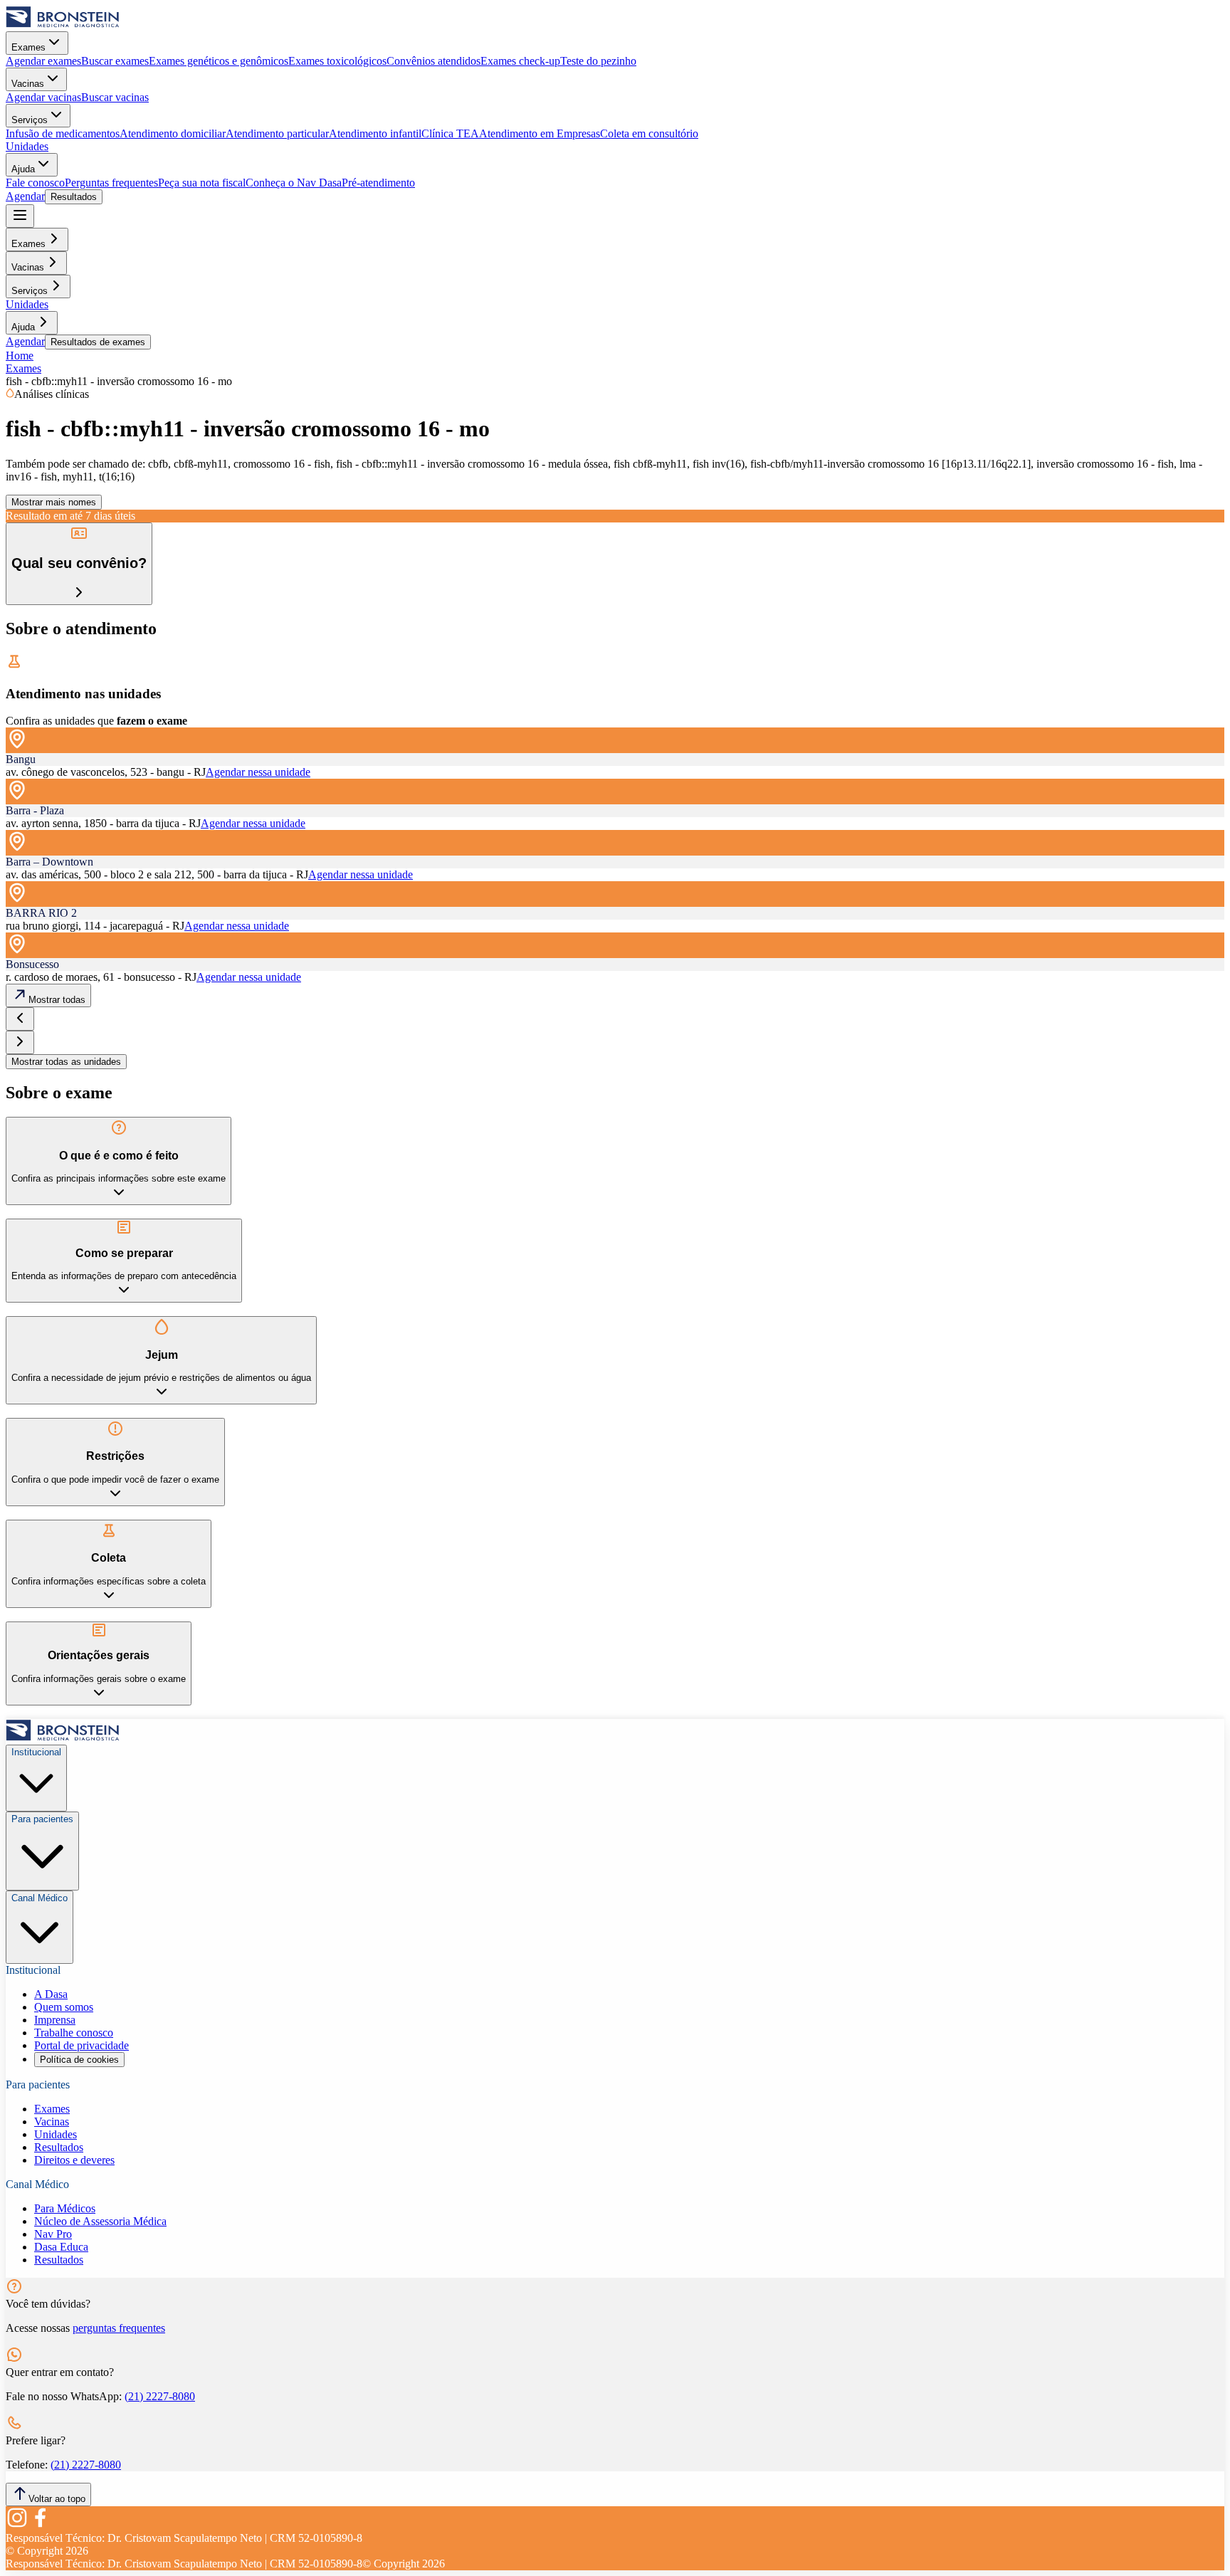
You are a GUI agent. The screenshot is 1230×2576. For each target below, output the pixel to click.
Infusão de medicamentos (63, 133)
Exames (28, 47)
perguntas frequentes (119, 2328)
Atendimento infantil (375, 133)
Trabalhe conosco (74, 2033)
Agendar (25, 196)
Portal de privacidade (82, 2045)
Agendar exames (43, 61)
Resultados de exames (98, 342)
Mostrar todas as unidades (66, 1062)
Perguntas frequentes (111, 183)
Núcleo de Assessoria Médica (100, 2221)
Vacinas (28, 84)
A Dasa (51, 1994)
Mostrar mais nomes (54, 502)
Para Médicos (65, 2208)
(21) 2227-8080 (160, 2396)
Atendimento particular (277, 133)
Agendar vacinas (43, 97)
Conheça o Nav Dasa (294, 183)
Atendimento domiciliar (173, 133)
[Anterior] (20, 1019)
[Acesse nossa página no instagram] (17, 2525)
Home (20, 356)
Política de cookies (79, 2060)
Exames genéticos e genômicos (219, 61)
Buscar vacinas (115, 97)
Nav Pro (53, 2234)
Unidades (27, 146)
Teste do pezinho (598, 61)
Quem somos (64, 2007)
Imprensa (55, 2020)
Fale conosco (35, 183)
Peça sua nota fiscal (202, 183)
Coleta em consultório (649, 133)
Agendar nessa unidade (258, 772)
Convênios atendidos (433, 61)
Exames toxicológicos (337, 61)
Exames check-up (520, 61)
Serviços (30, 120)
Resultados (74, 197)
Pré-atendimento (378, 183)
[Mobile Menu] (20, 216)
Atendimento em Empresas (540, 133)
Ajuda (23, 169)
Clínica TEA (450, 133)
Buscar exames (115, 61)
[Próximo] (20, 1042)
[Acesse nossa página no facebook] (40, 2525)
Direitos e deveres (74, 2160)
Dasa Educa (61, 2247)
